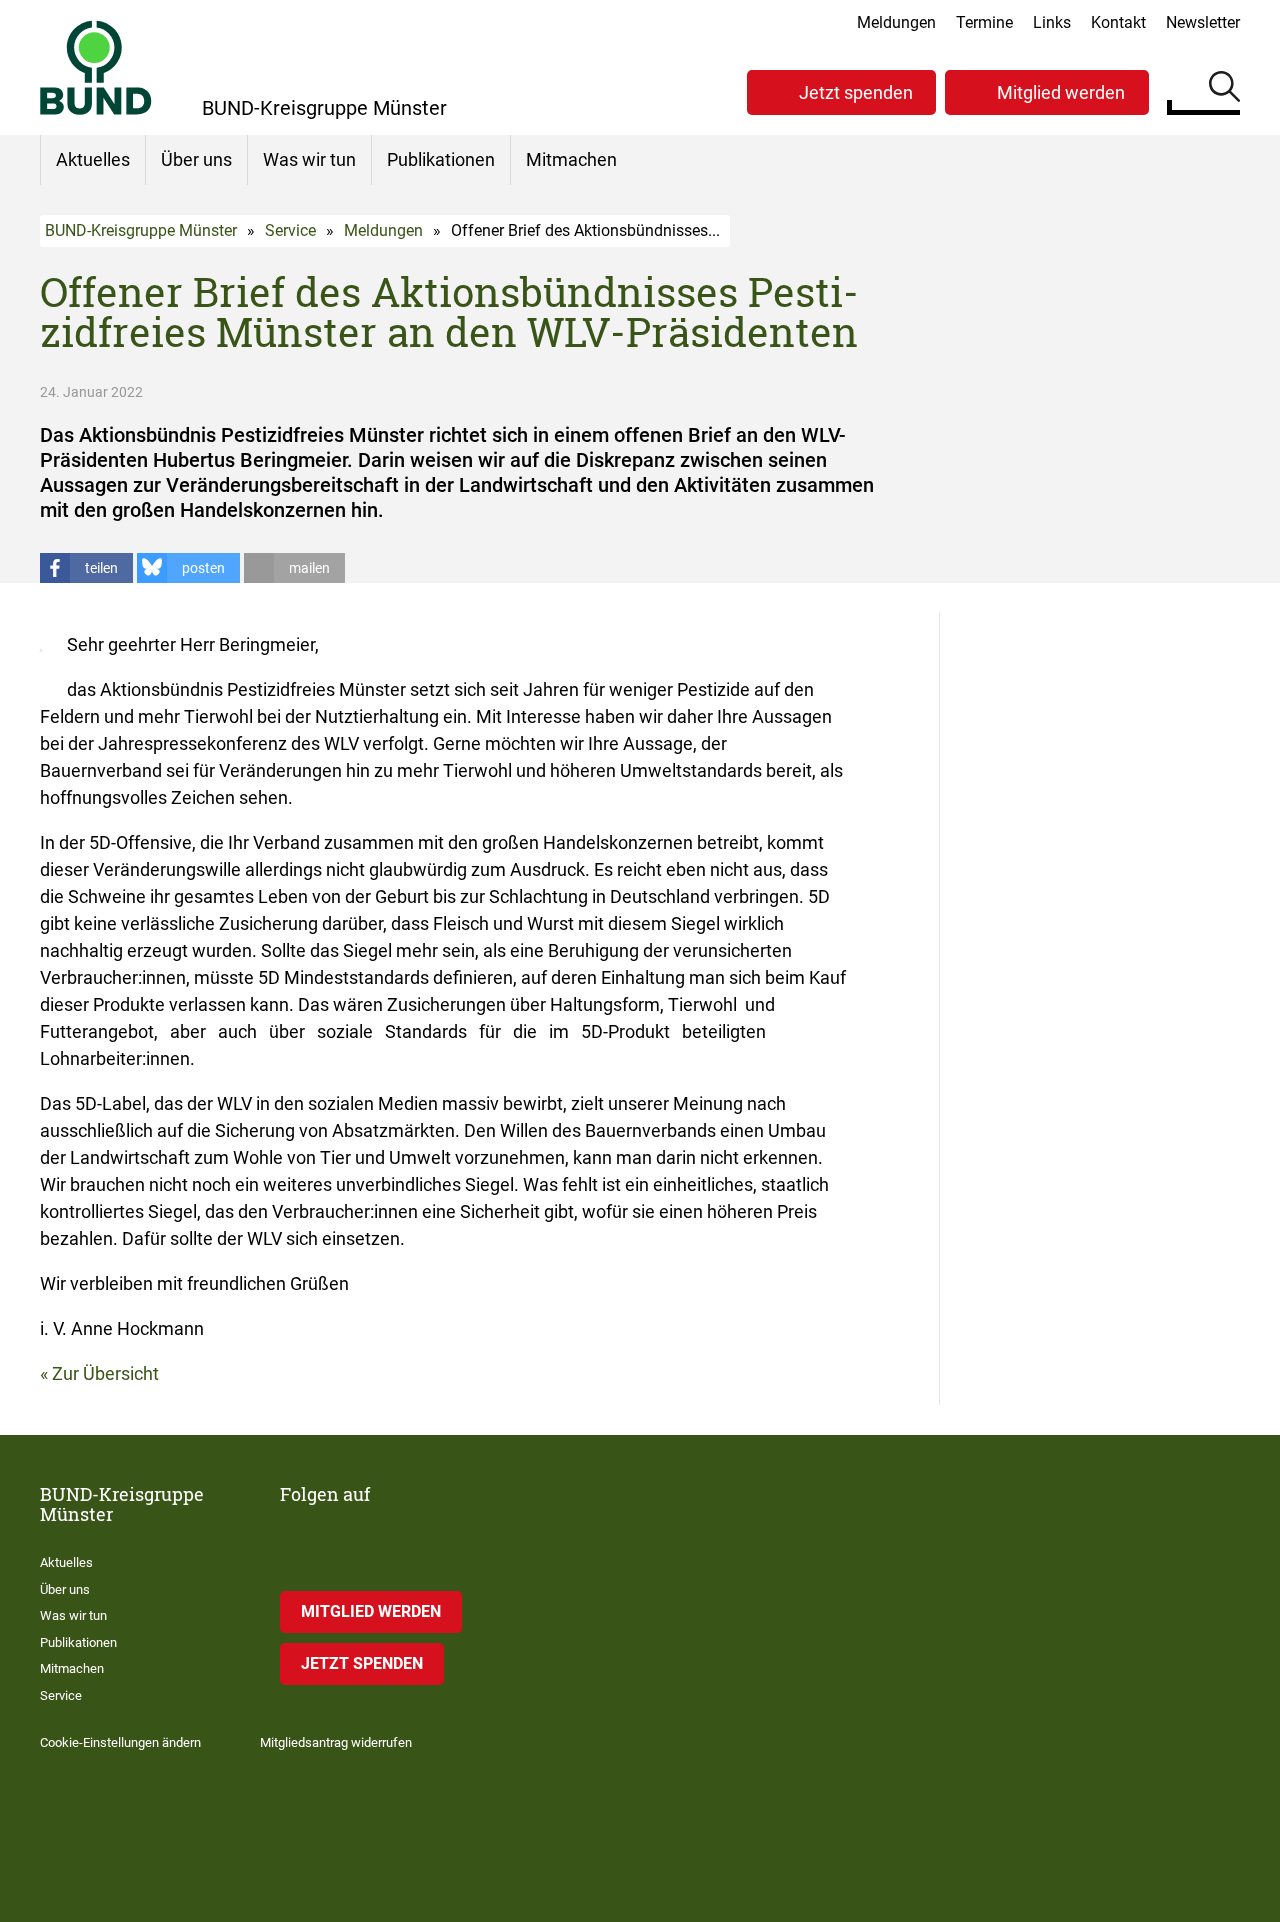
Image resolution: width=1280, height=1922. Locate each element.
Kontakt (1118, 22)
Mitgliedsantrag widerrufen (336, 1742)
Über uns (196, 159)
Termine (984, 22)
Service (290, 230)
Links (1052, 22)
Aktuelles (93, 159)
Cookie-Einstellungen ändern (120, 1742)
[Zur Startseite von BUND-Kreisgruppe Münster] (96, 67)
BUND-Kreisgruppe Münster (141, 230)
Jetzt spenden (856, 92)
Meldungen (896, 22)
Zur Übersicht (105, 1373)
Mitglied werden (1061, 92)
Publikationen (441, 159)
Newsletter (1203, 22)
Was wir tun (309, 159)
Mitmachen (571, 159)
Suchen (1224, 90)
